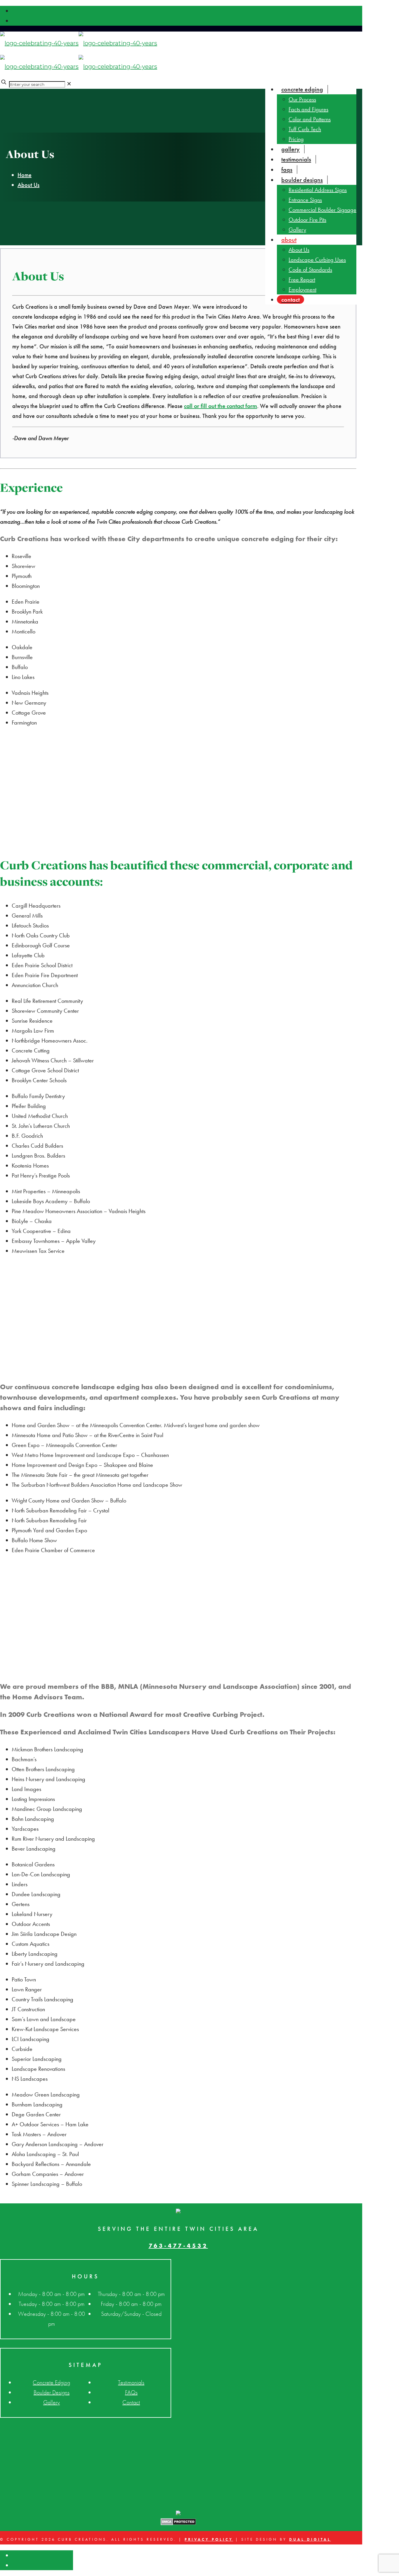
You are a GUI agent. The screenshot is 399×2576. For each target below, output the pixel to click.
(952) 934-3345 (328, 42)
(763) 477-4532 (246, 42)
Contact (131, 2402)
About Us (28, 185)
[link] (69, 84)
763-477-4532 (178, 2246)
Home (25, 175)
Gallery (52, 2402)
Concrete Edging (51, 2382)
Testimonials (131, 2382)
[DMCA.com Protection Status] (178, 2523)
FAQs (131, 2392)
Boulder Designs (52, 2392)
